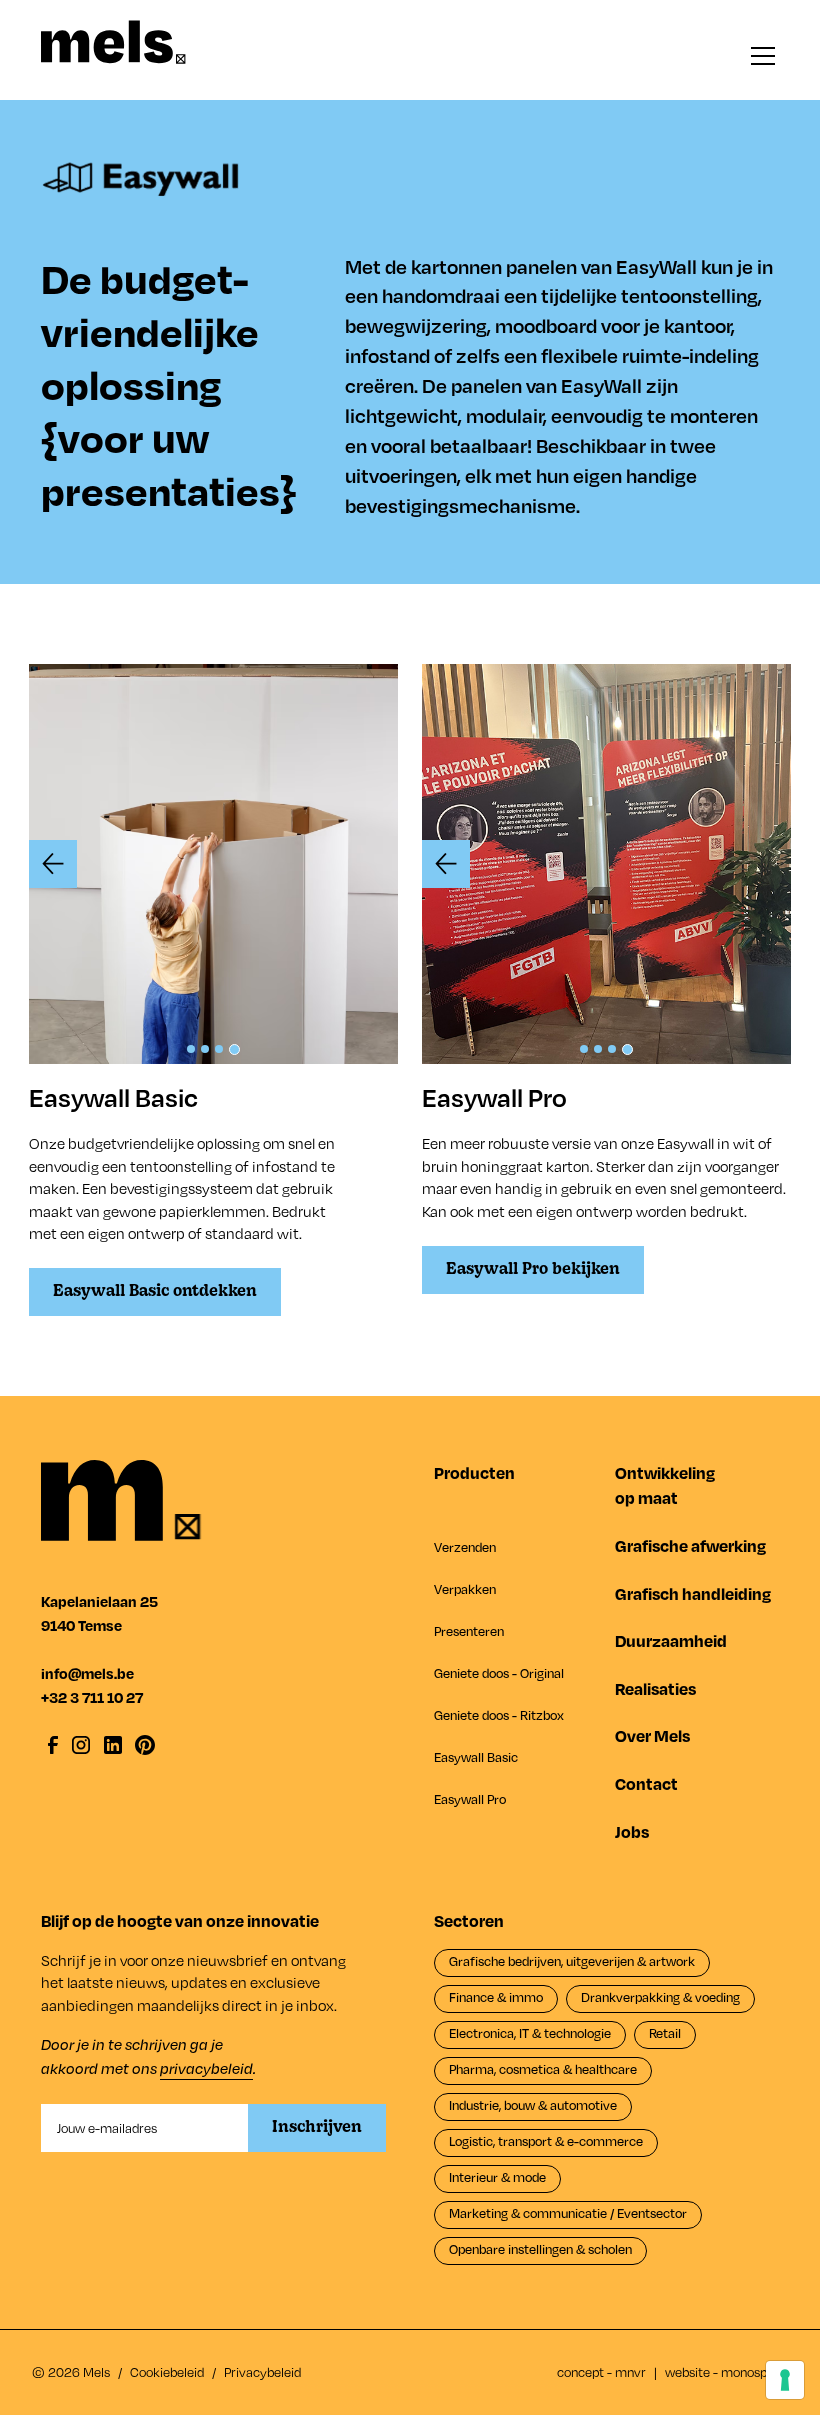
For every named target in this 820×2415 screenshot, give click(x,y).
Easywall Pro (470, 1799)
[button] (759, 56)
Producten (474, 1472)
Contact (646, 1783)
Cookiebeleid (167, 2372)
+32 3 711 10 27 (92, 1697)
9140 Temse (81, 1625)
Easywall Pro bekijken (533, 1270)
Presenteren (469, 1631)
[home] (113, 42)
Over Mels (652, 1735)
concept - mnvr (601, 2372)
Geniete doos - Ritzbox (499, 1715)
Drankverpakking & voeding (660, 1997)
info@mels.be (87, 1673)
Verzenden (465, 1547)
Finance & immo (496, 1997)
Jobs (632, 1831)
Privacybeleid (262, 2372)
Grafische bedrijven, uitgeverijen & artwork (572, 1961)
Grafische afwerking (690, 1545)
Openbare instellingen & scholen (540, 2249)
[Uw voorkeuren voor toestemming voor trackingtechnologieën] (785, 2380)
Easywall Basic (476, 1757)
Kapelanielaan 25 (99, 1601)
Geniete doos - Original (499, 1673)
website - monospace (726, 2372)
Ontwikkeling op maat (665, 1485)
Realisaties (655, 1688)
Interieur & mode (497, 2177)
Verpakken (465, 1589)
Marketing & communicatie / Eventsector (568, 2213)
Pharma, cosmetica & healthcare (543, 2069)
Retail (665, 2033)
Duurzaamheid (671, 1640)
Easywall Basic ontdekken (155, 1292)
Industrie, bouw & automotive (533, 2105)
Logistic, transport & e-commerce (546, 2141)
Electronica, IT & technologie (530, 2033)
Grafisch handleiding (693, 1593)
